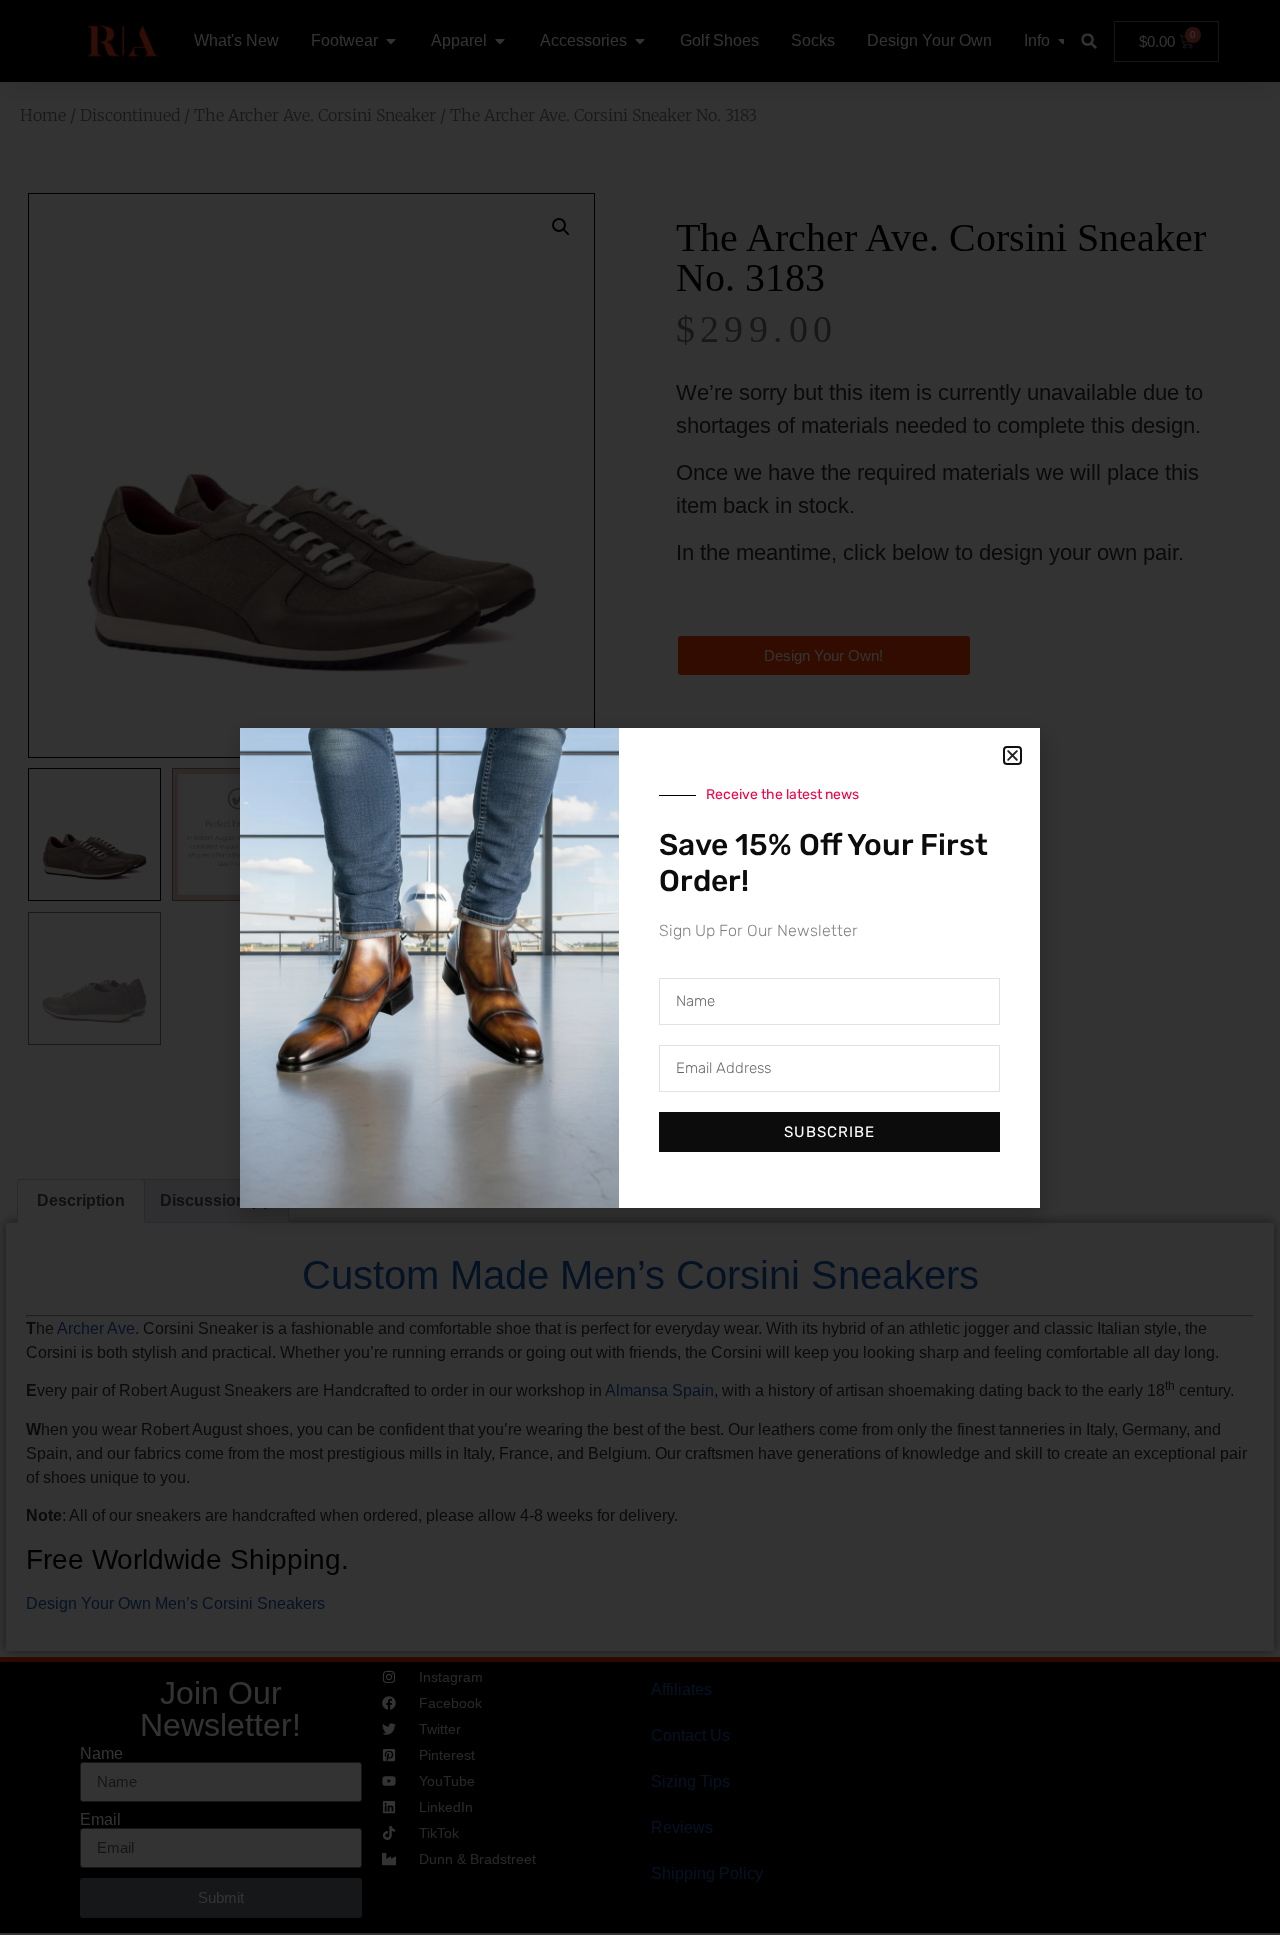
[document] (640, 967)
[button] (1012, 755)
